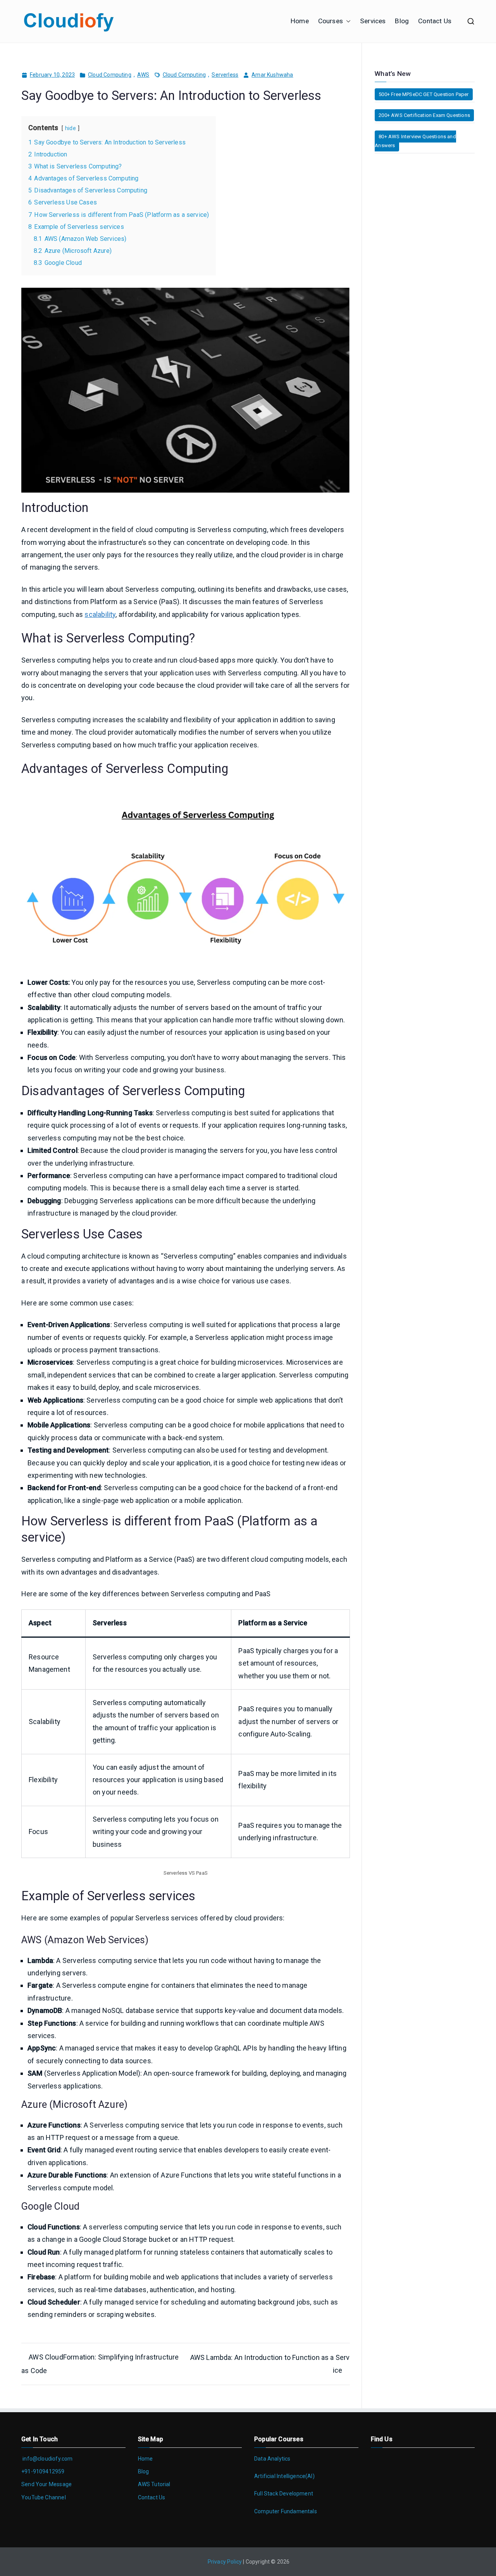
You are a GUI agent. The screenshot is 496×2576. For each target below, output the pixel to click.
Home (300, 21)
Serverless (225, 75)
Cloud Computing (110, 75)
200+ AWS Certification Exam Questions (424, 115)
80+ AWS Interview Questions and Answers (415, 141)
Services (373, 21)
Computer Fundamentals (286, 2511)
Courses (331, 21)
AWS (143, 75)
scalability (100, 614)
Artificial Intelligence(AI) (284, 2476)
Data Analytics (272, 2459)
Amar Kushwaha (272, 75)
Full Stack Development (284, 2494)
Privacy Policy (225, 2562)
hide (71, 128)
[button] (347, 21)
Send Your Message (46, 2484)
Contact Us (435, 21)
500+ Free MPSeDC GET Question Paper (424, 94)
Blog (402, 21)
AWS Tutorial (154, 2484)
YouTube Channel (44, 2497)
